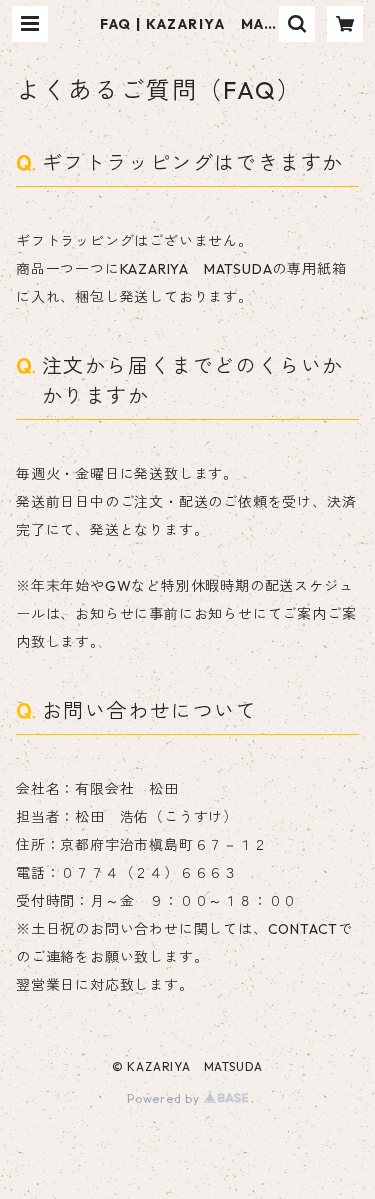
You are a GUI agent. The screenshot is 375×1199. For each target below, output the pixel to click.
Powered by (165, 1098)
